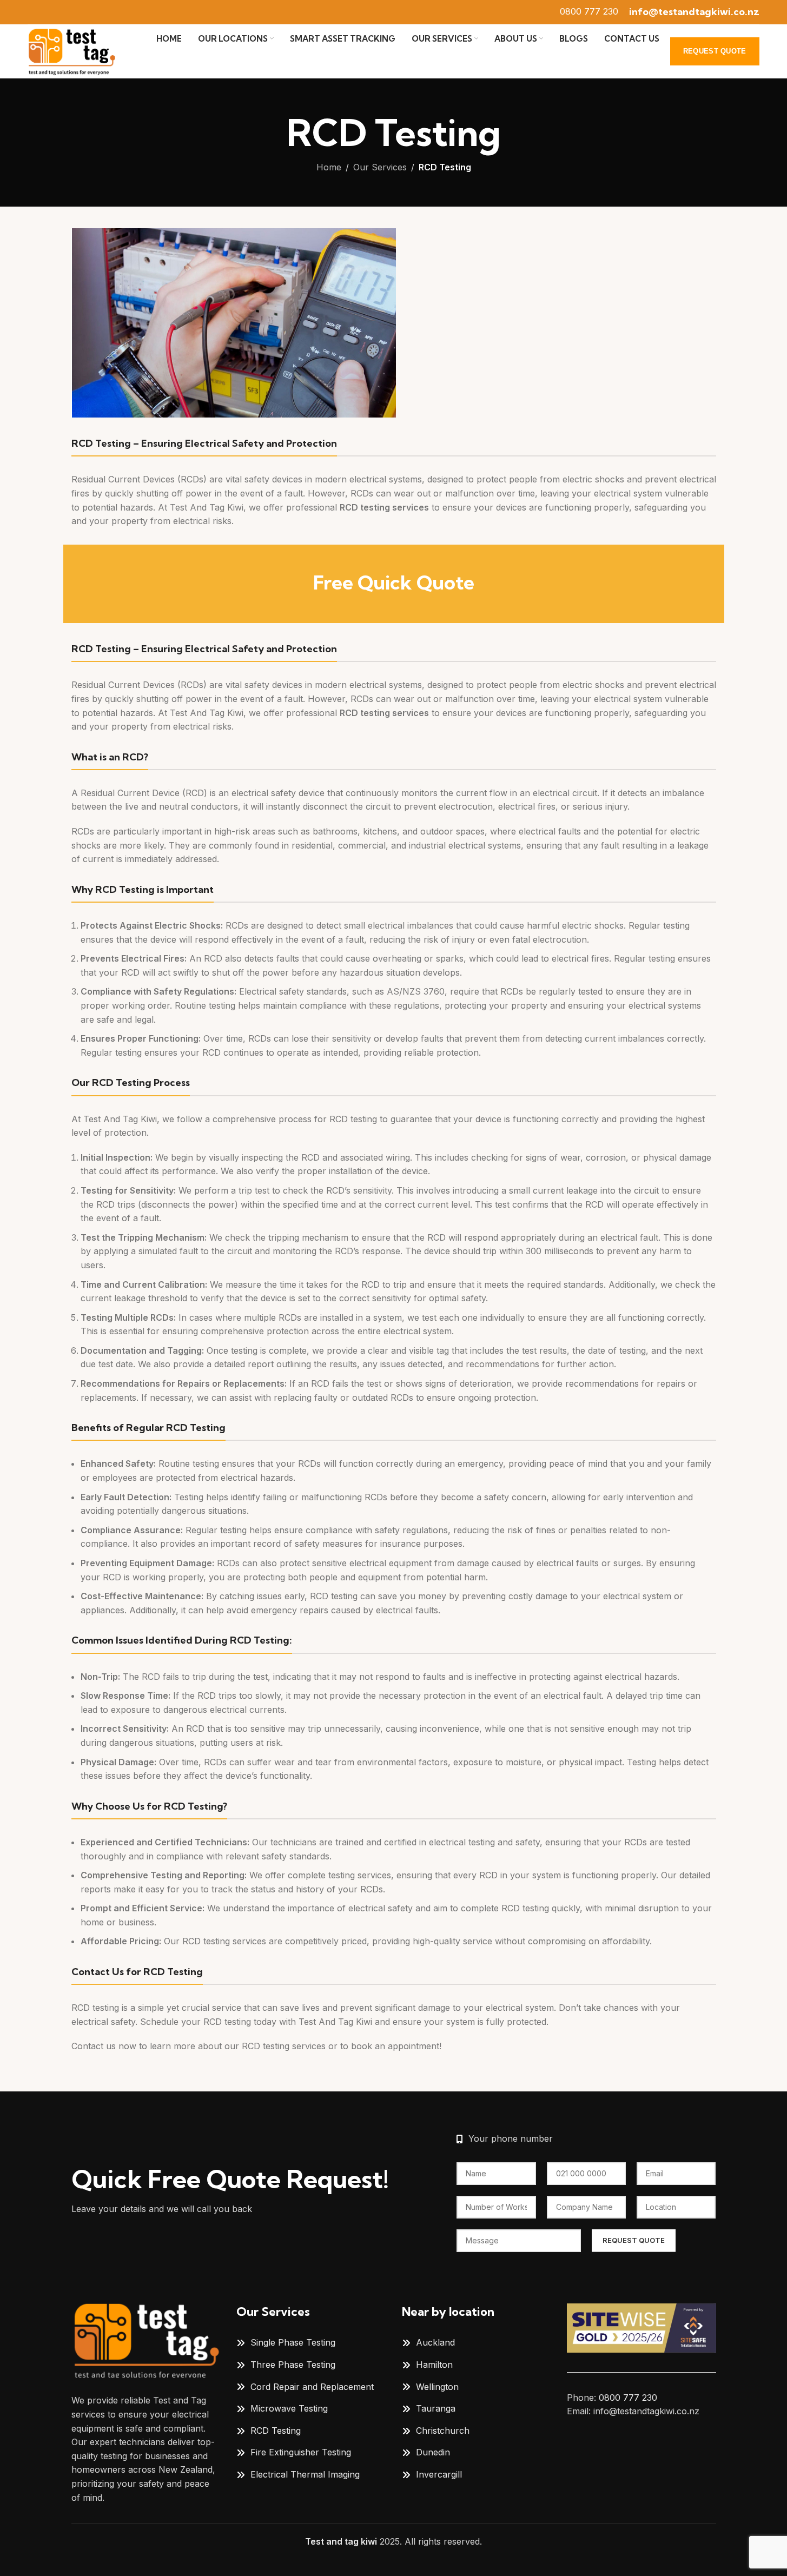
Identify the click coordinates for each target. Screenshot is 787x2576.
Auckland (435, 2342)
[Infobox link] (589, 12)
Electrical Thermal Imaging (305, 2474)
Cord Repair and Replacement (312, 2387)
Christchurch (443, 2431)
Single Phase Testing (293, 2342)
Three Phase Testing (293, 2365)
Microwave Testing (289, 2408)
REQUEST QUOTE (715, 51)
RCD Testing (276, 2431)
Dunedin (433, 2452)
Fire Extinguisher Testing (301, 2452)
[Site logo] (71, 50)
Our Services (380, 167)
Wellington (437, 2387)
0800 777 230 (628, 2398)
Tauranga (436, 2408)
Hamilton (434, 2365)
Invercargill (439, 2474)
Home (329, 167)
